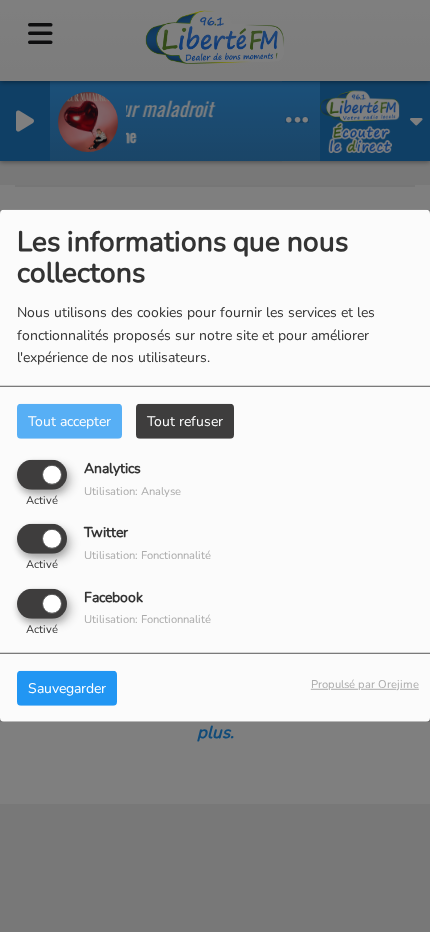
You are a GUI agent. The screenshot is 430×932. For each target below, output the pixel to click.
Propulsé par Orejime (365, 683)
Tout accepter (69, 421)
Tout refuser (185, 421)
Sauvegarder (67, 687)
